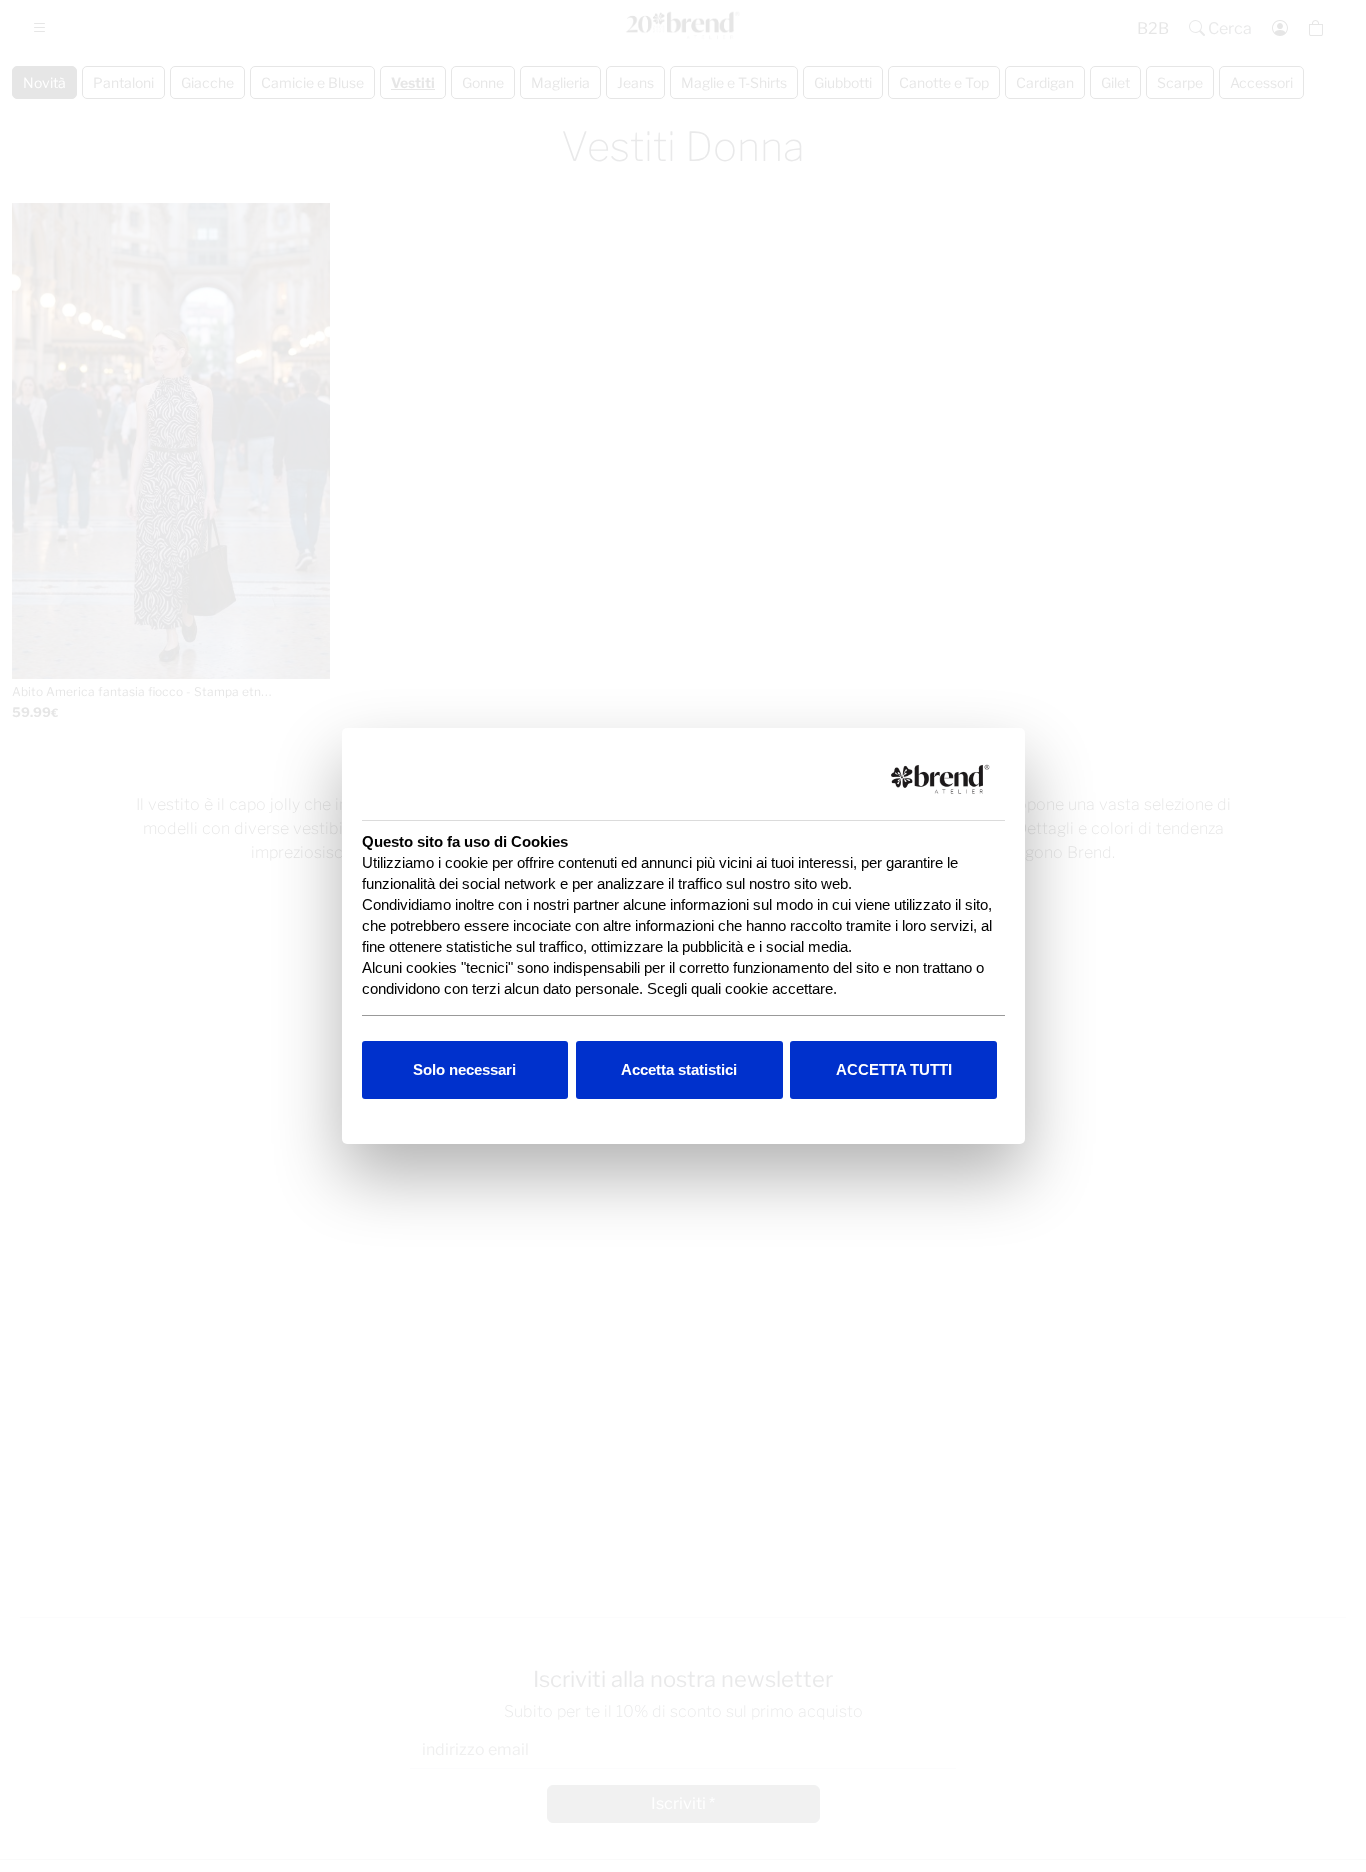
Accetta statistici (679, 1069)
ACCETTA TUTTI (894, 1069)
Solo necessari (464, 1069)
